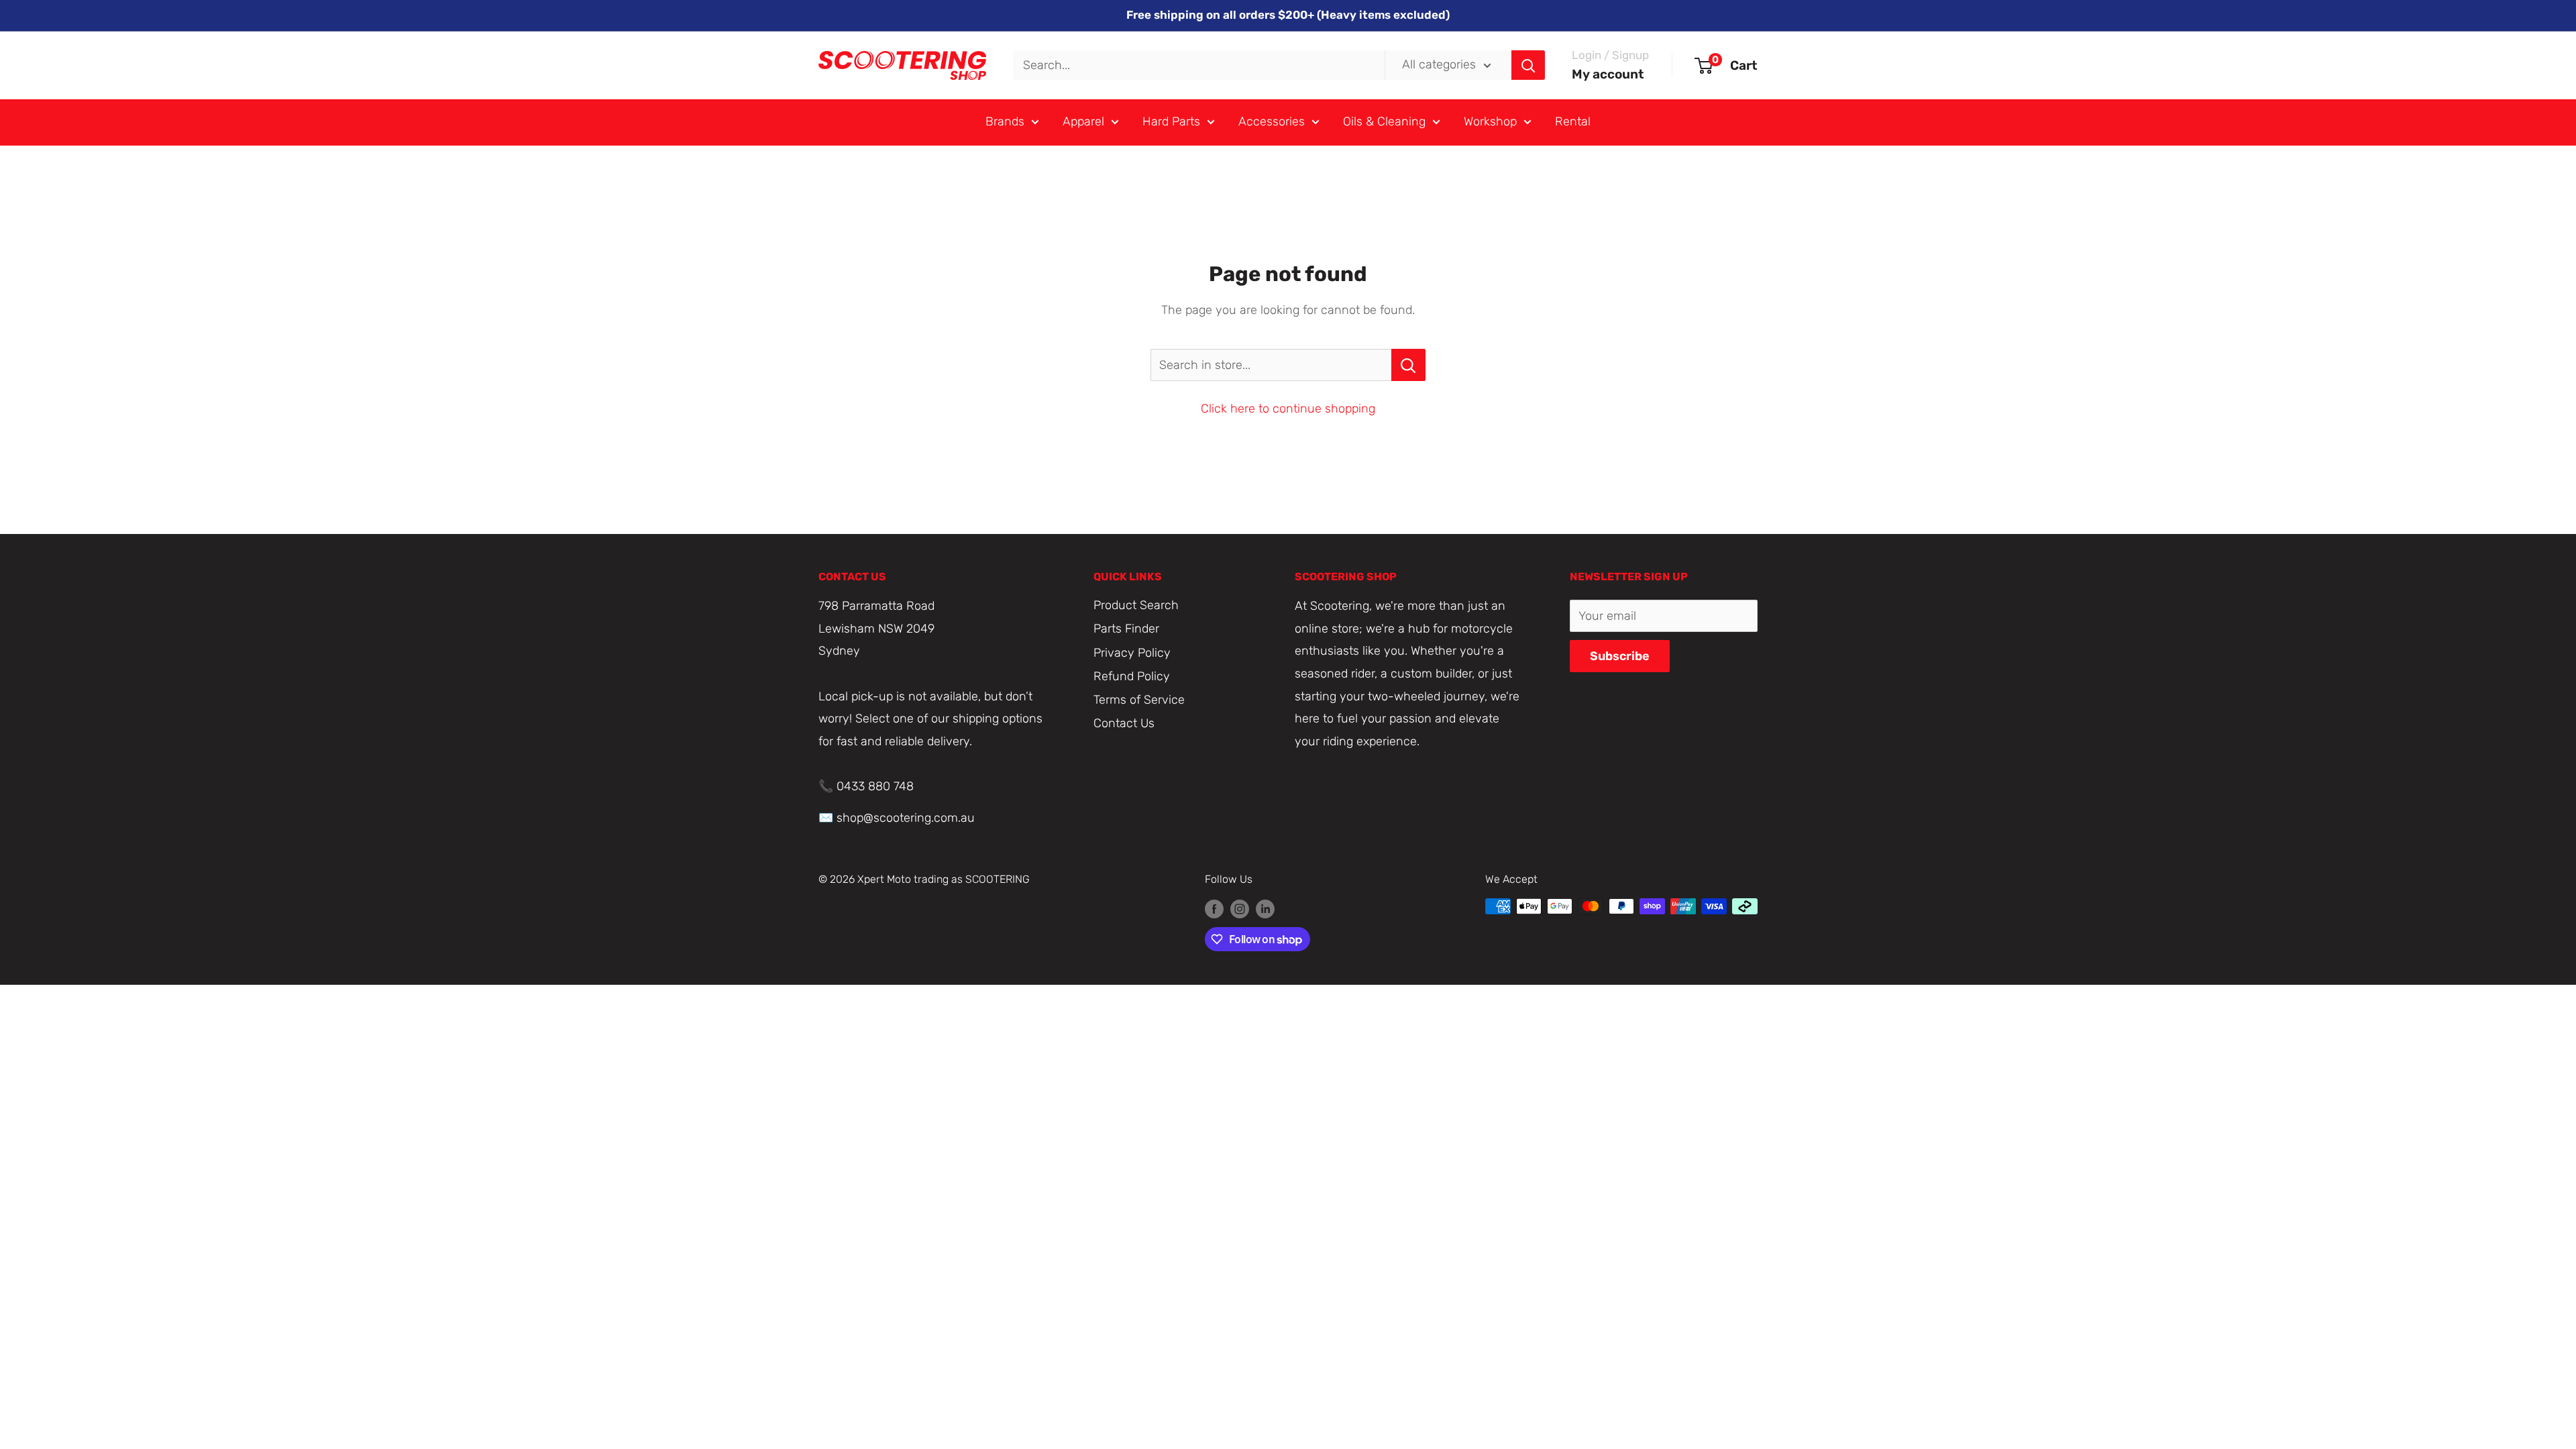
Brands (1005, 121)
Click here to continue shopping (1288, 409)
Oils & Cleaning (1384, 121)
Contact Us (1124, 723)
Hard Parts (1171, 121)
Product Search (1136, 605)
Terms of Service (1139, 700)
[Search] (1528, 65)
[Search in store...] (1408, 365)
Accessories (1272, 121)
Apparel (1083, 121)
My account (1608, 74)
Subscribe (1620, 656)
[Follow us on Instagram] (1240, 908)
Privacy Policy (1132, 653)
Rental (1573, 121)
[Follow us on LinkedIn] (1265, 908)
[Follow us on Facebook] (1214, 908)
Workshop (1490, 121)
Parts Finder (1126, 629)
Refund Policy (1132, 676)
